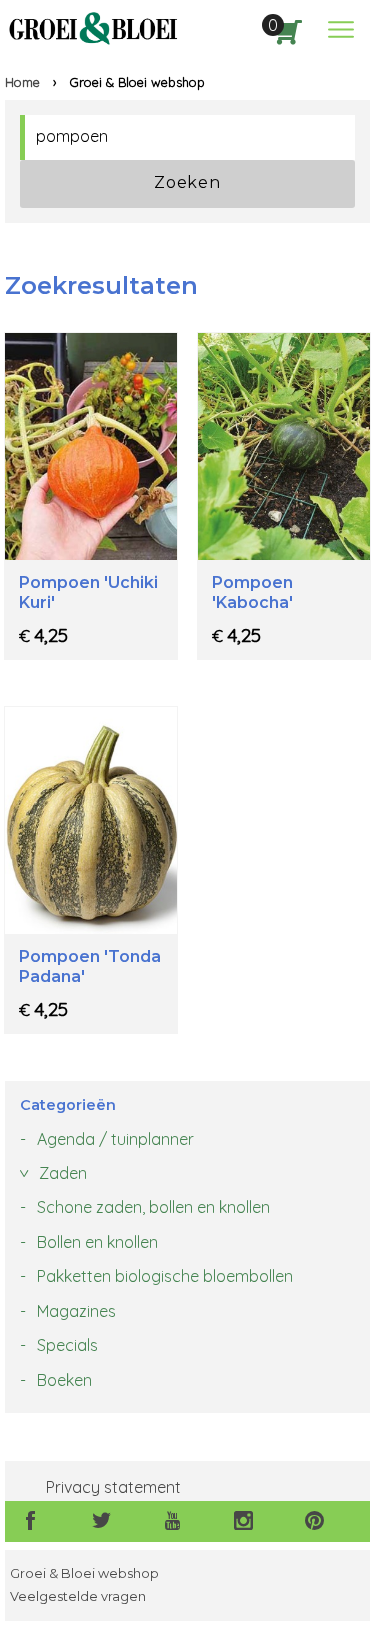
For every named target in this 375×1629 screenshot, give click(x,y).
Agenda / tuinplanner (115, 1139)
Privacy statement (113, 1487)
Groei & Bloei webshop (84, 1573)
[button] (341, 29)
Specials (67, 1345)
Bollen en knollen (97, 1242)
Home (22, 82)
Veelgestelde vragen (78, 1596)
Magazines (76, 1311)
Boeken (64, 1380)
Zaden (63, 1173)
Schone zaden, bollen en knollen (153, 1207)
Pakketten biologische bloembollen (165, 1276)
